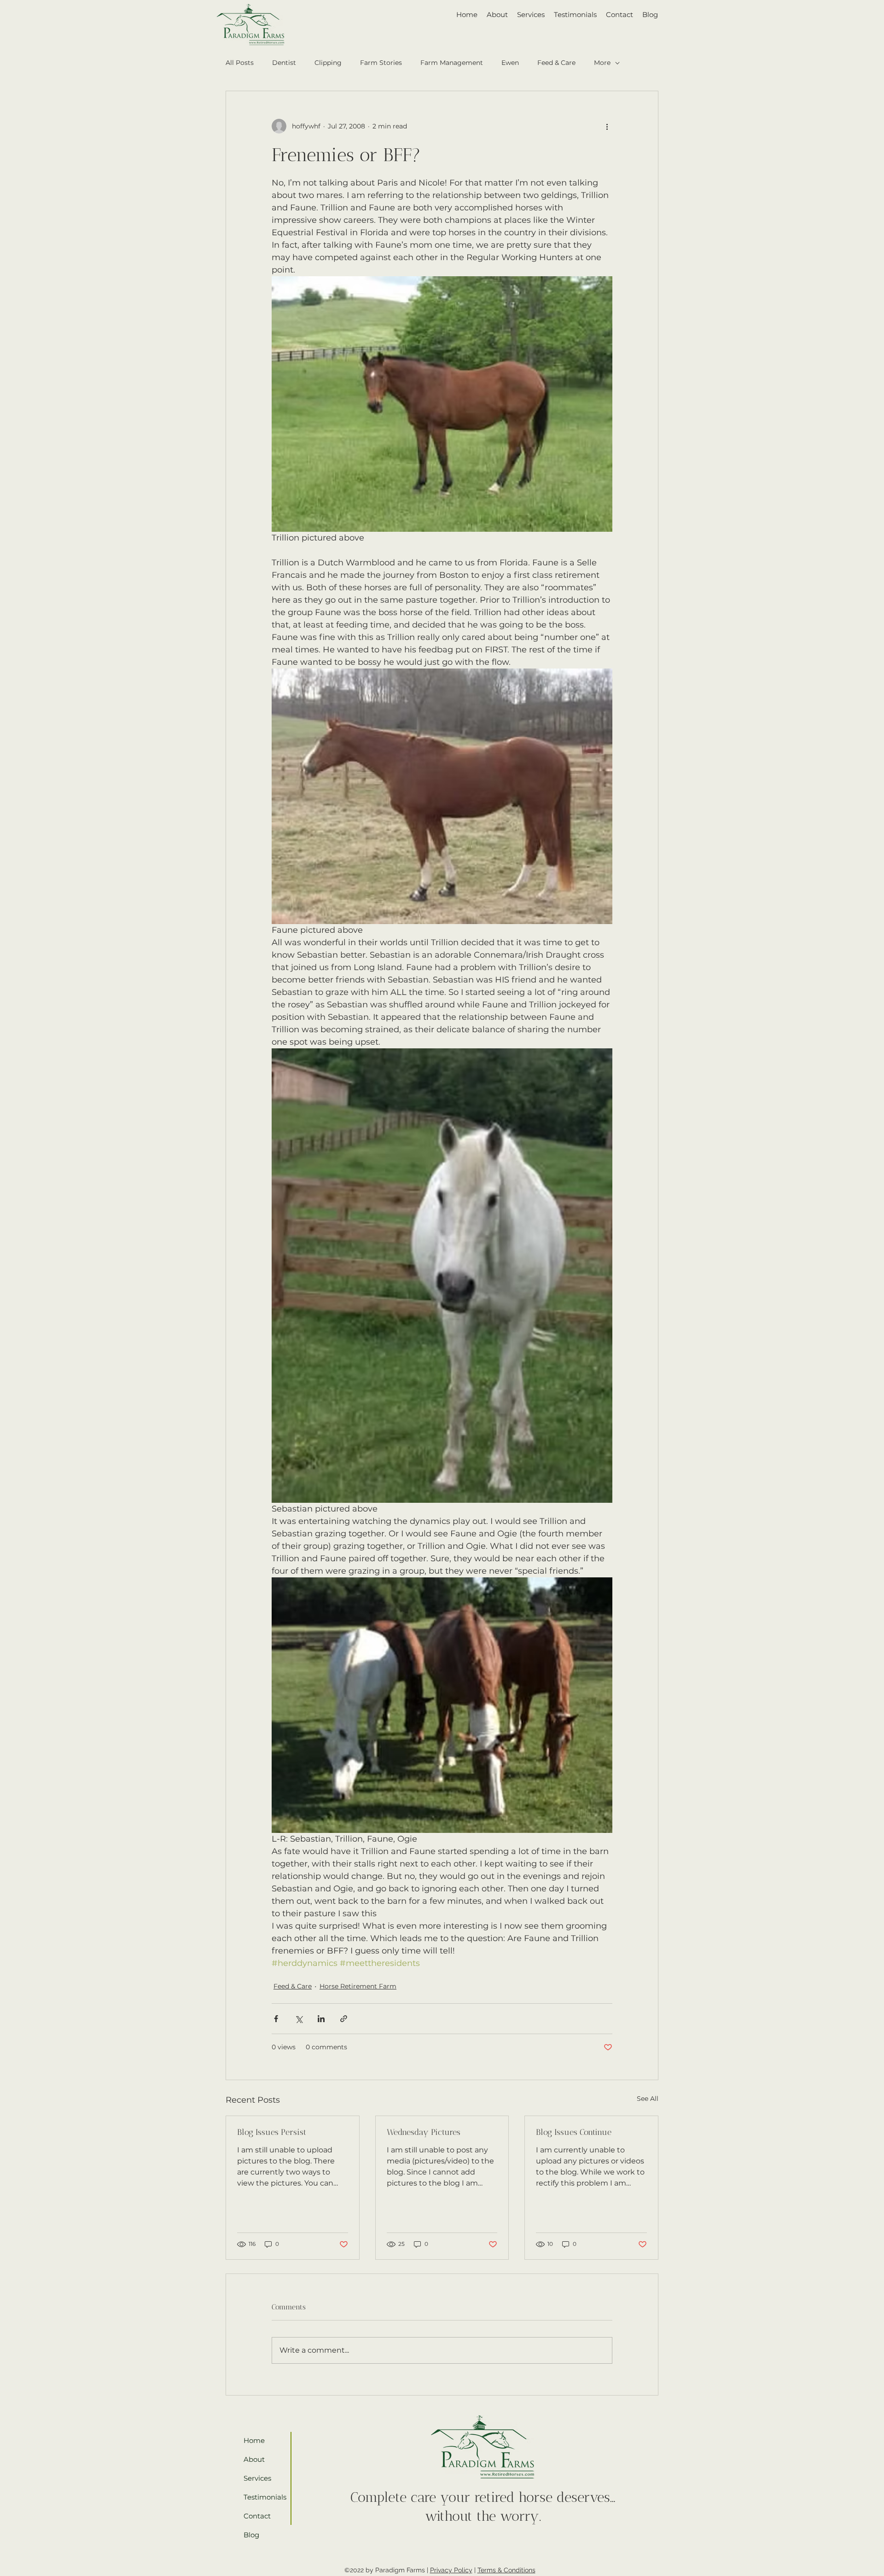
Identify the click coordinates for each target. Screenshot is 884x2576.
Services (257, 2478)
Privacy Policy (451, 2570)
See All (648, 2099)
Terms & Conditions (506, 2570)
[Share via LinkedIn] (321, 2019)
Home (254, 2440)
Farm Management (452, 63)
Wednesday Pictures (424, 2132)
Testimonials (262, 2497)
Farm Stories (381, 63)
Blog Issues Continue (574, 2132)
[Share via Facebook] (276, 2019)
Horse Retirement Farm (358, 1986)
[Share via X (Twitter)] (299, 2019)
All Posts (240, 63)
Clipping (328, 63)
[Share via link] (344, 2019)
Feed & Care (556, 63)
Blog (251, 2535)
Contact (257, 2516)
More (602, 63)
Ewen (510, 63)
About (254, 2459)
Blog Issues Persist (272, 2132)
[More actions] (607, 126)
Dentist (284, 63)
